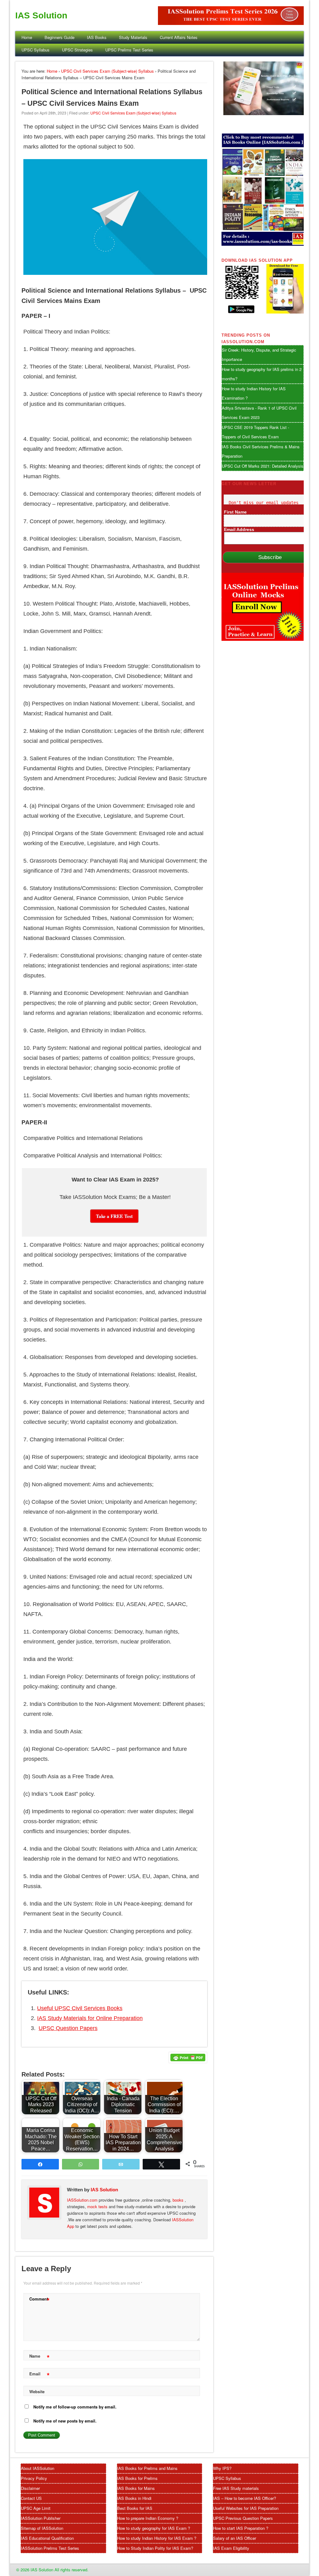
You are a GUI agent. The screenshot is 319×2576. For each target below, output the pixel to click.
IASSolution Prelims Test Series (50, 2548)
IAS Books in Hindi (134, 2498)
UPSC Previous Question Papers (243, 2518)
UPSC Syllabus (36, 50)
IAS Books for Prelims (137, 2478)
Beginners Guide (60, 37)
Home (27, 37)
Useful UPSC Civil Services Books (80, 2008)
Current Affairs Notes (179, 37)
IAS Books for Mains (136, 2488)
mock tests (98, 2206)
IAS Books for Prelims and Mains (147, 2468)
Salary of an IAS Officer (235, 2538)
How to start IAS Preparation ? (241, 2528)
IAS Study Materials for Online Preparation (90, 2018)
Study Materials (133, 37)
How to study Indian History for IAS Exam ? (157, 2538)
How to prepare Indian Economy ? (148, 2518)
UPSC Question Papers (68, 2028)
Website (37, 2391)
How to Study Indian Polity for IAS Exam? (155, 2548)
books (178, 2200)
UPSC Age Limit (36, 2508)
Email (39, 2375)
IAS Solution (41, 15)
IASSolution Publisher (41, 2518)
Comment (39, 2300)
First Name (235, 512)
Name (39, 2357)
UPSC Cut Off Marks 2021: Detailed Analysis (263, 466)
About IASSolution (38, 2468)
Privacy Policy (34, 2478)
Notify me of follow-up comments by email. (75, 2407)
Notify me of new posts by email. (65, 2421)
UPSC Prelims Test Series (129, 50)
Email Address (239, 529)
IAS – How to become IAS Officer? (245, 2498)
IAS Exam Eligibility (231, 2548)
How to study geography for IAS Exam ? (154, 2528)
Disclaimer (30, 2488)
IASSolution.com (83, 2200)
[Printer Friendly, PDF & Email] (188, 2057)
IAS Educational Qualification (47, 2538)
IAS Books (97, 37)
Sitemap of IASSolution (42, 2528)
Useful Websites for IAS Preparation (246, 2508)
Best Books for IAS (135, 2508)
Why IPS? (222, 2468)
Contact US (31, 2498)
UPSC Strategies (77, 50)
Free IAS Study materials (236, 2488)
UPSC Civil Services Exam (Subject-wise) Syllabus (107, 71)
